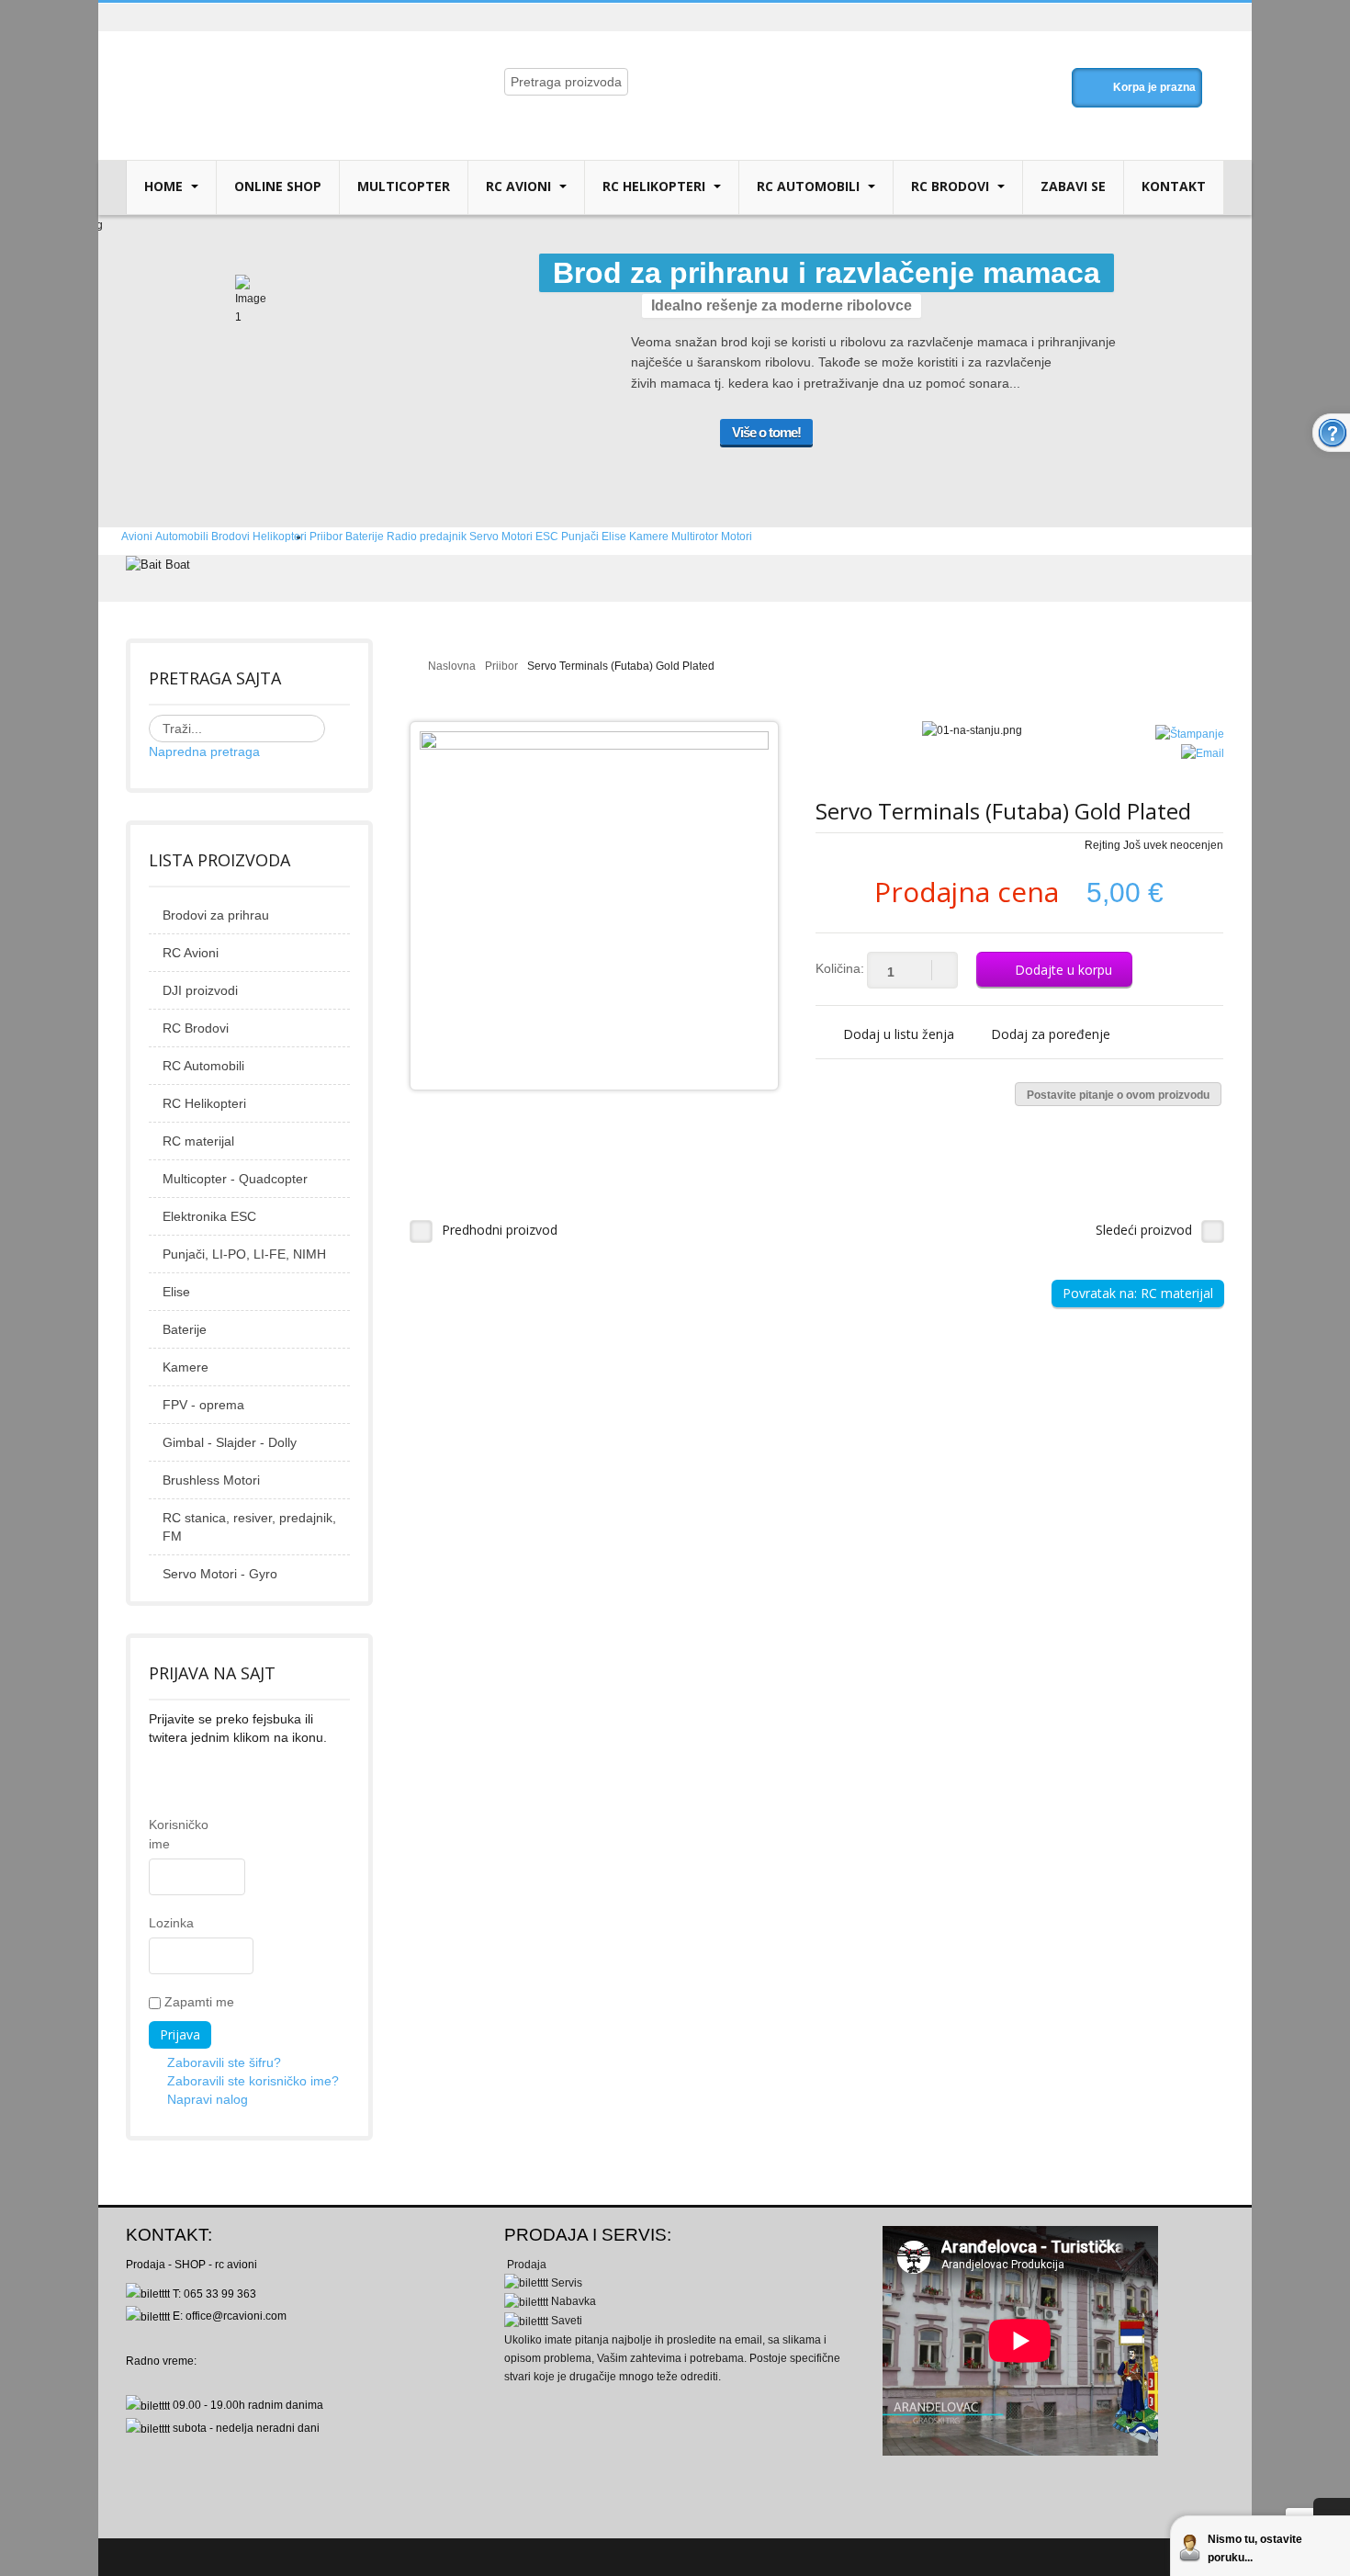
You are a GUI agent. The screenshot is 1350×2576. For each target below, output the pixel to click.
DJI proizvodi (200, 990)
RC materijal (198, 1141)
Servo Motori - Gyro (220, 1574)
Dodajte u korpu (1063, 970)
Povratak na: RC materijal (1138, 1293)
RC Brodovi (952, 186)
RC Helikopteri (656, 186)
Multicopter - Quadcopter (235, 1179)
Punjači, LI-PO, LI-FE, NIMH (244, 1254)
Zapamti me (197, 2002)
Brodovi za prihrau (216, 915)
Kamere (186, 1367)
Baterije (185, 1329)
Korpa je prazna (1154, 87)
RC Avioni (520, 186)
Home (165, 186)
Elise (176, 1292)
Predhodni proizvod (500, 1230)
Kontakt (1174, 186)
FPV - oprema (203, 1405)
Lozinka (158, 1923)
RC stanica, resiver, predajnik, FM (249, 1527)
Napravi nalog (208, 2099)
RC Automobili (810, 186)
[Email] (1203, 752)
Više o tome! (766, 432)
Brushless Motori (211, 1480)
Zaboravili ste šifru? (224, 2062)
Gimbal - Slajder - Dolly (230, 1442)
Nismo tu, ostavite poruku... (1255, 2548)
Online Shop (278, 186)
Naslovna (452, 666)
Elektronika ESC (209, 1216)
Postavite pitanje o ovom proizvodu (1118, 1095)
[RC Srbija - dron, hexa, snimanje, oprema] (277, 66)
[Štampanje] (1190, 734)
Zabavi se (1073, 186)
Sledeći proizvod (1144, 1230)
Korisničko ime (158, 1834)
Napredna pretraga (204, 751)
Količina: (840, 968)
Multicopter (404, 186)
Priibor (501, 666)
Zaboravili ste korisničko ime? (253, 2081)
